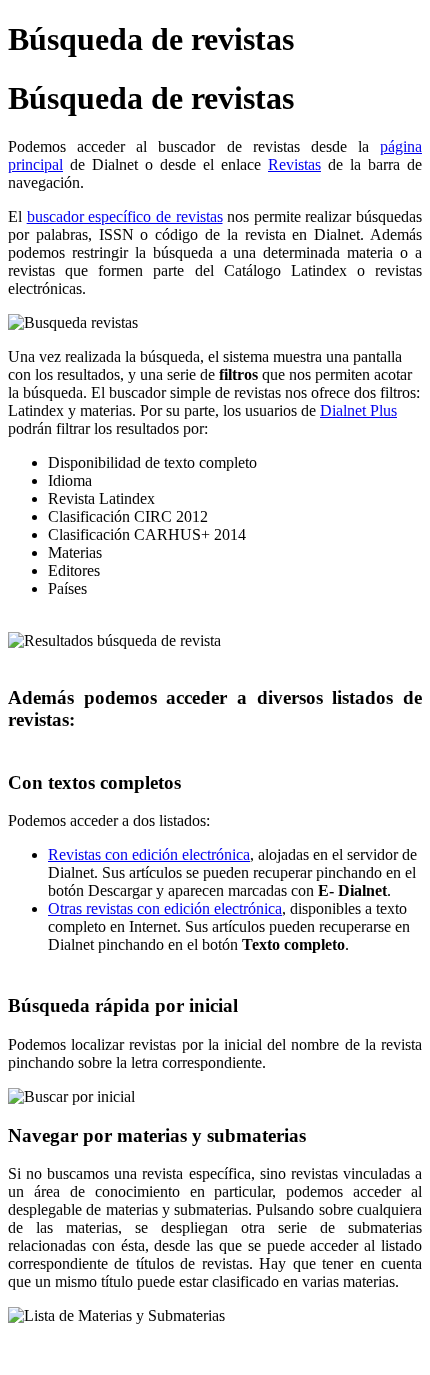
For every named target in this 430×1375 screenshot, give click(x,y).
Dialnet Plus (358, 410)
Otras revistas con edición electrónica (165, 908)
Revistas (294, 164)
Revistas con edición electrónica (149, 854)
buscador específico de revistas (125, 216)
